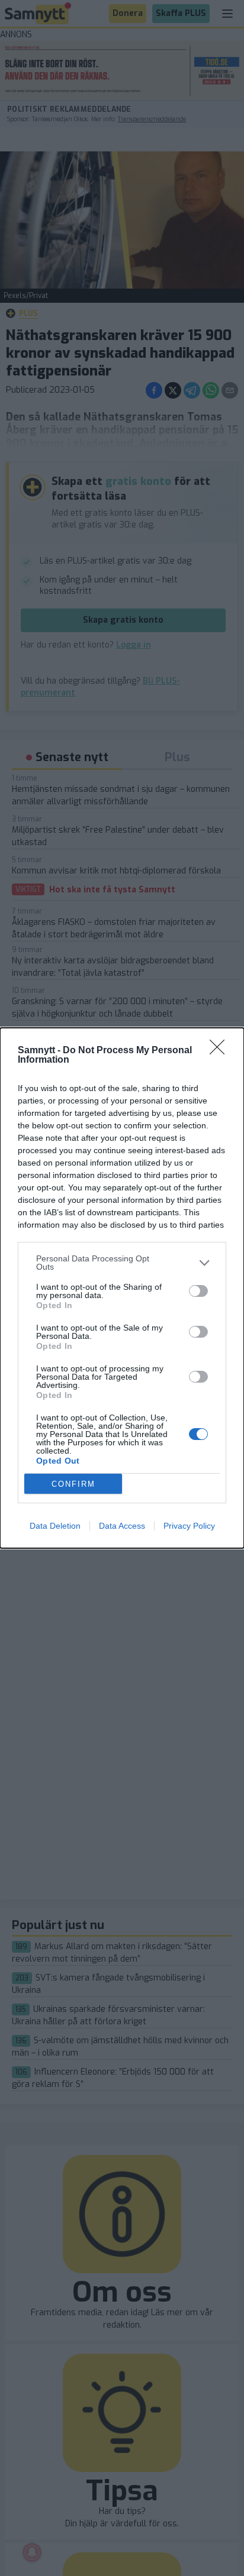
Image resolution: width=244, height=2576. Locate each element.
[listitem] (122, 1263)
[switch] (198, 1291)
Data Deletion (55, 1526)
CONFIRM (73, 1484)
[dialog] (122, 1288)
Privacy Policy (189, 1526)
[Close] (221, 1051)
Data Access (122, 1526)
